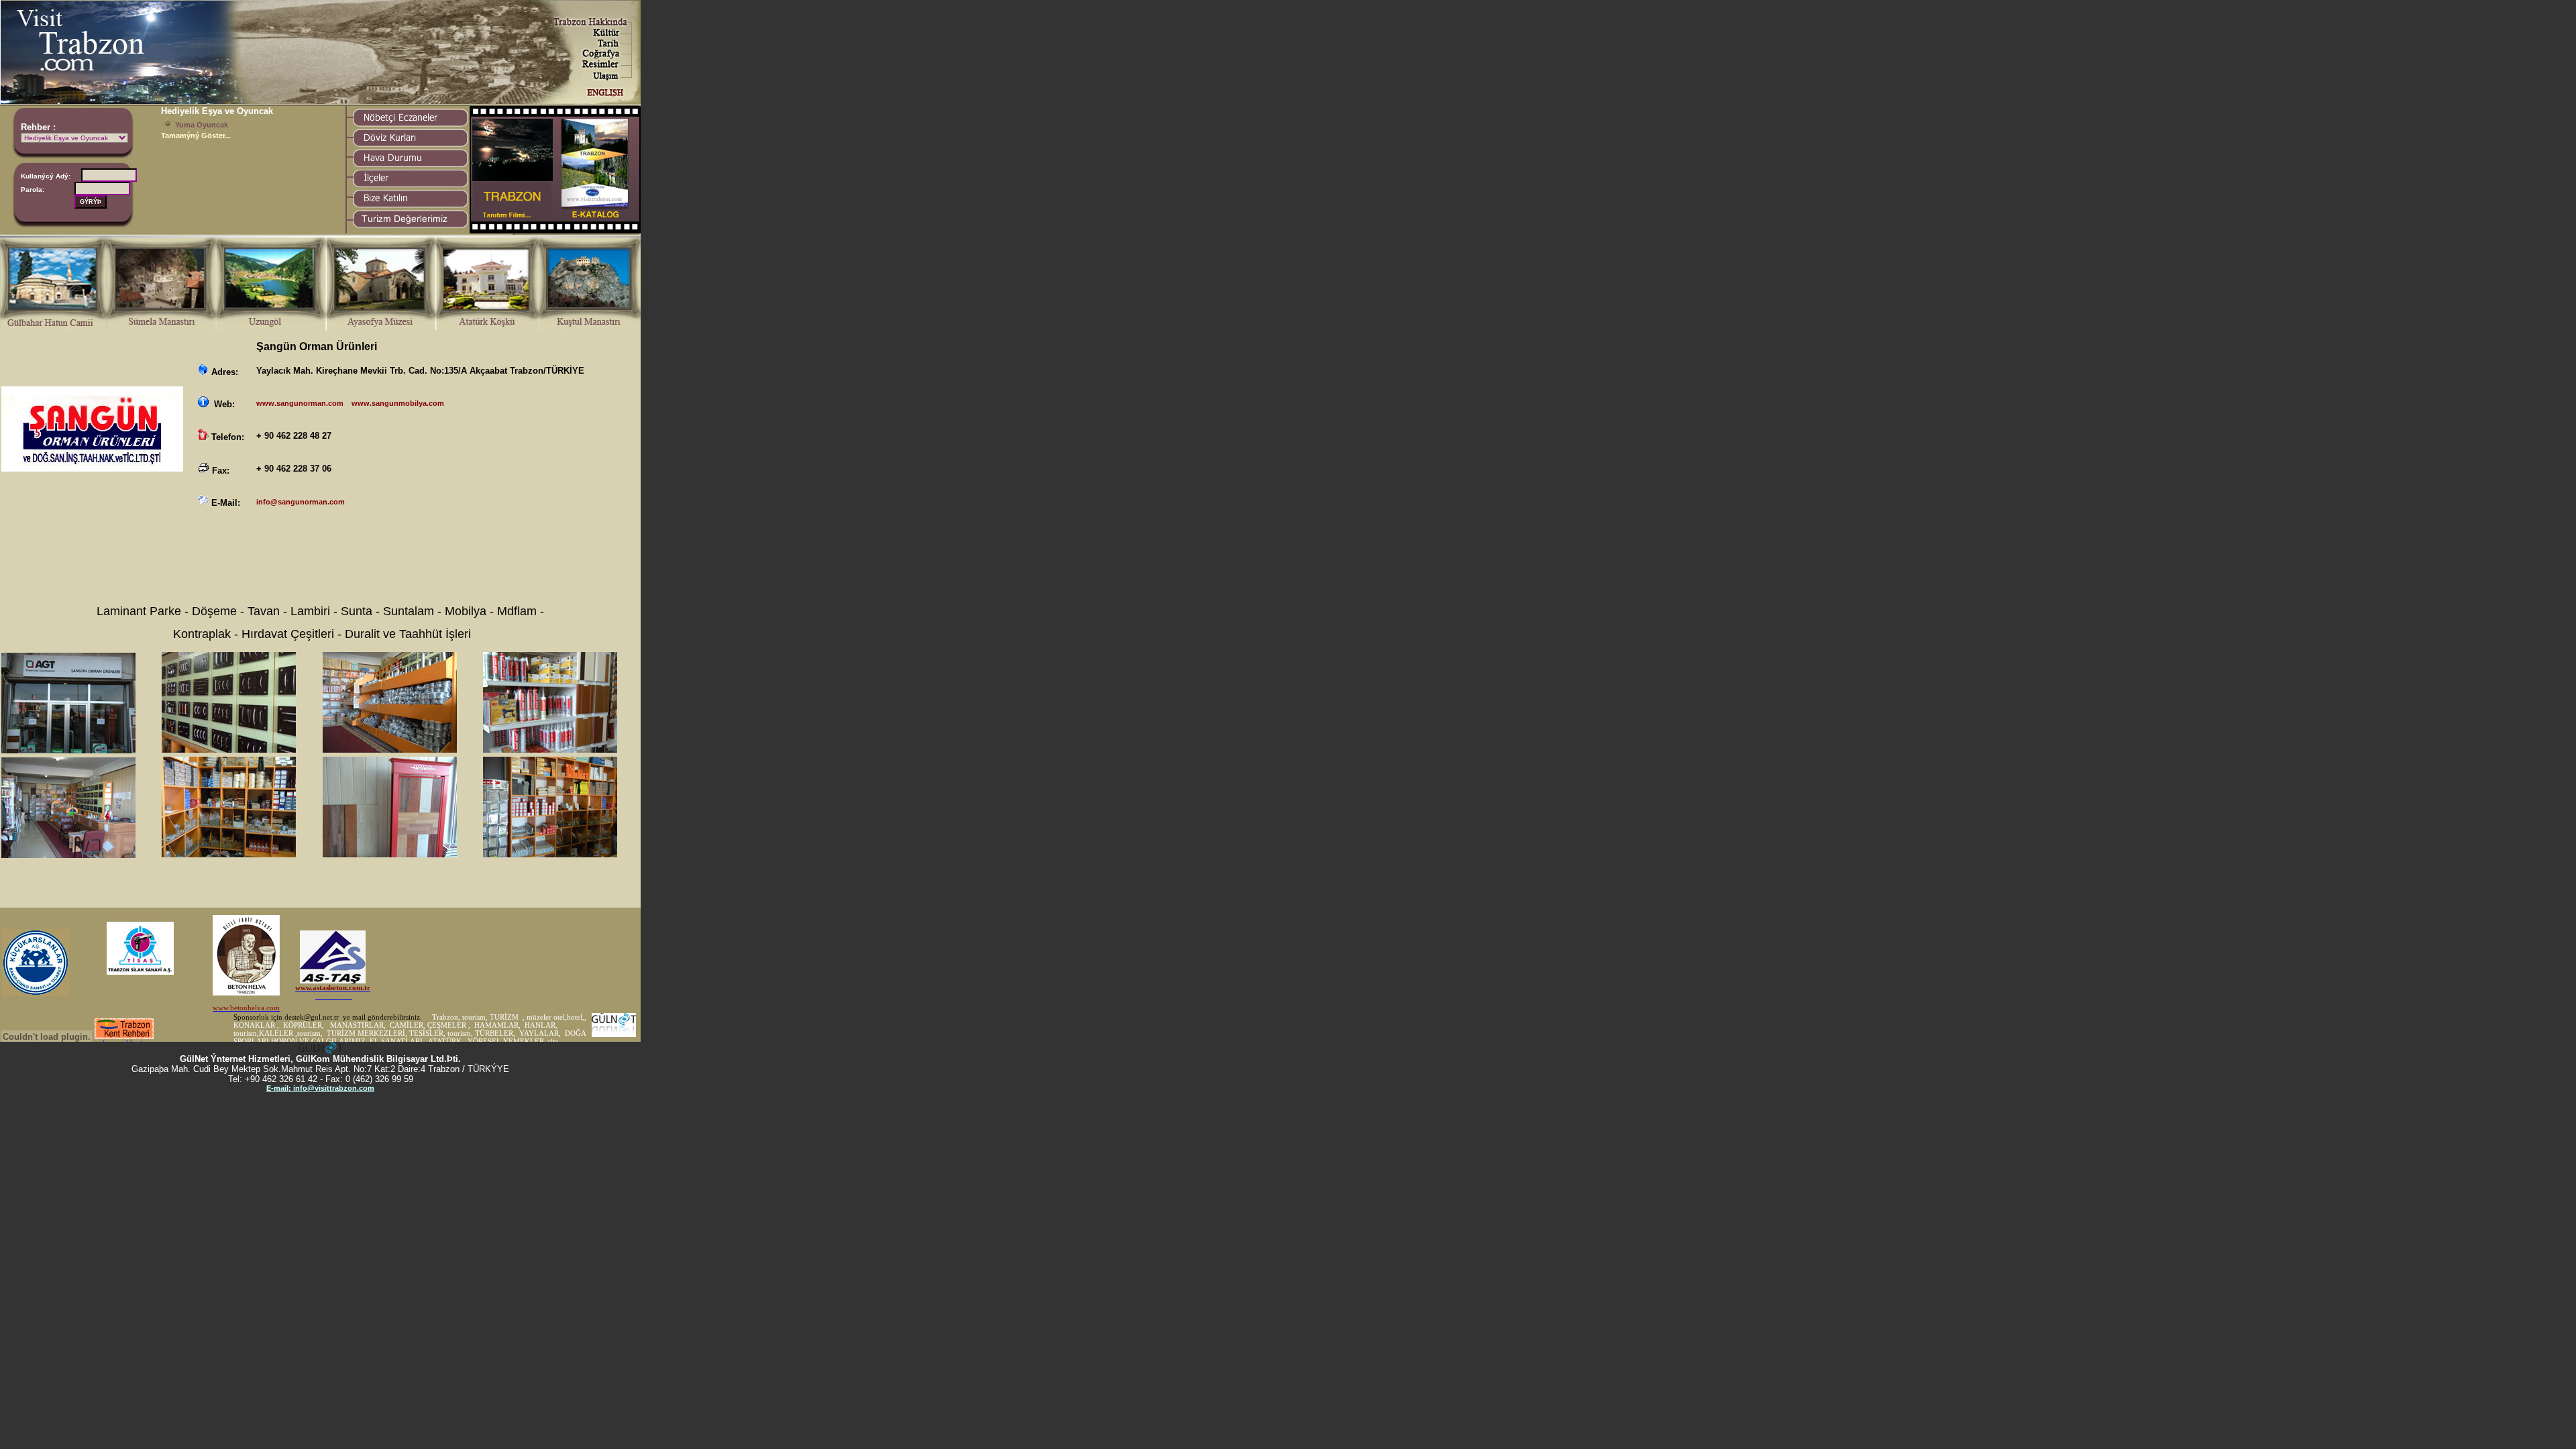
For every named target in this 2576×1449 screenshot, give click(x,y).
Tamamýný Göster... (196, 136)
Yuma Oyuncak (202, 125)
